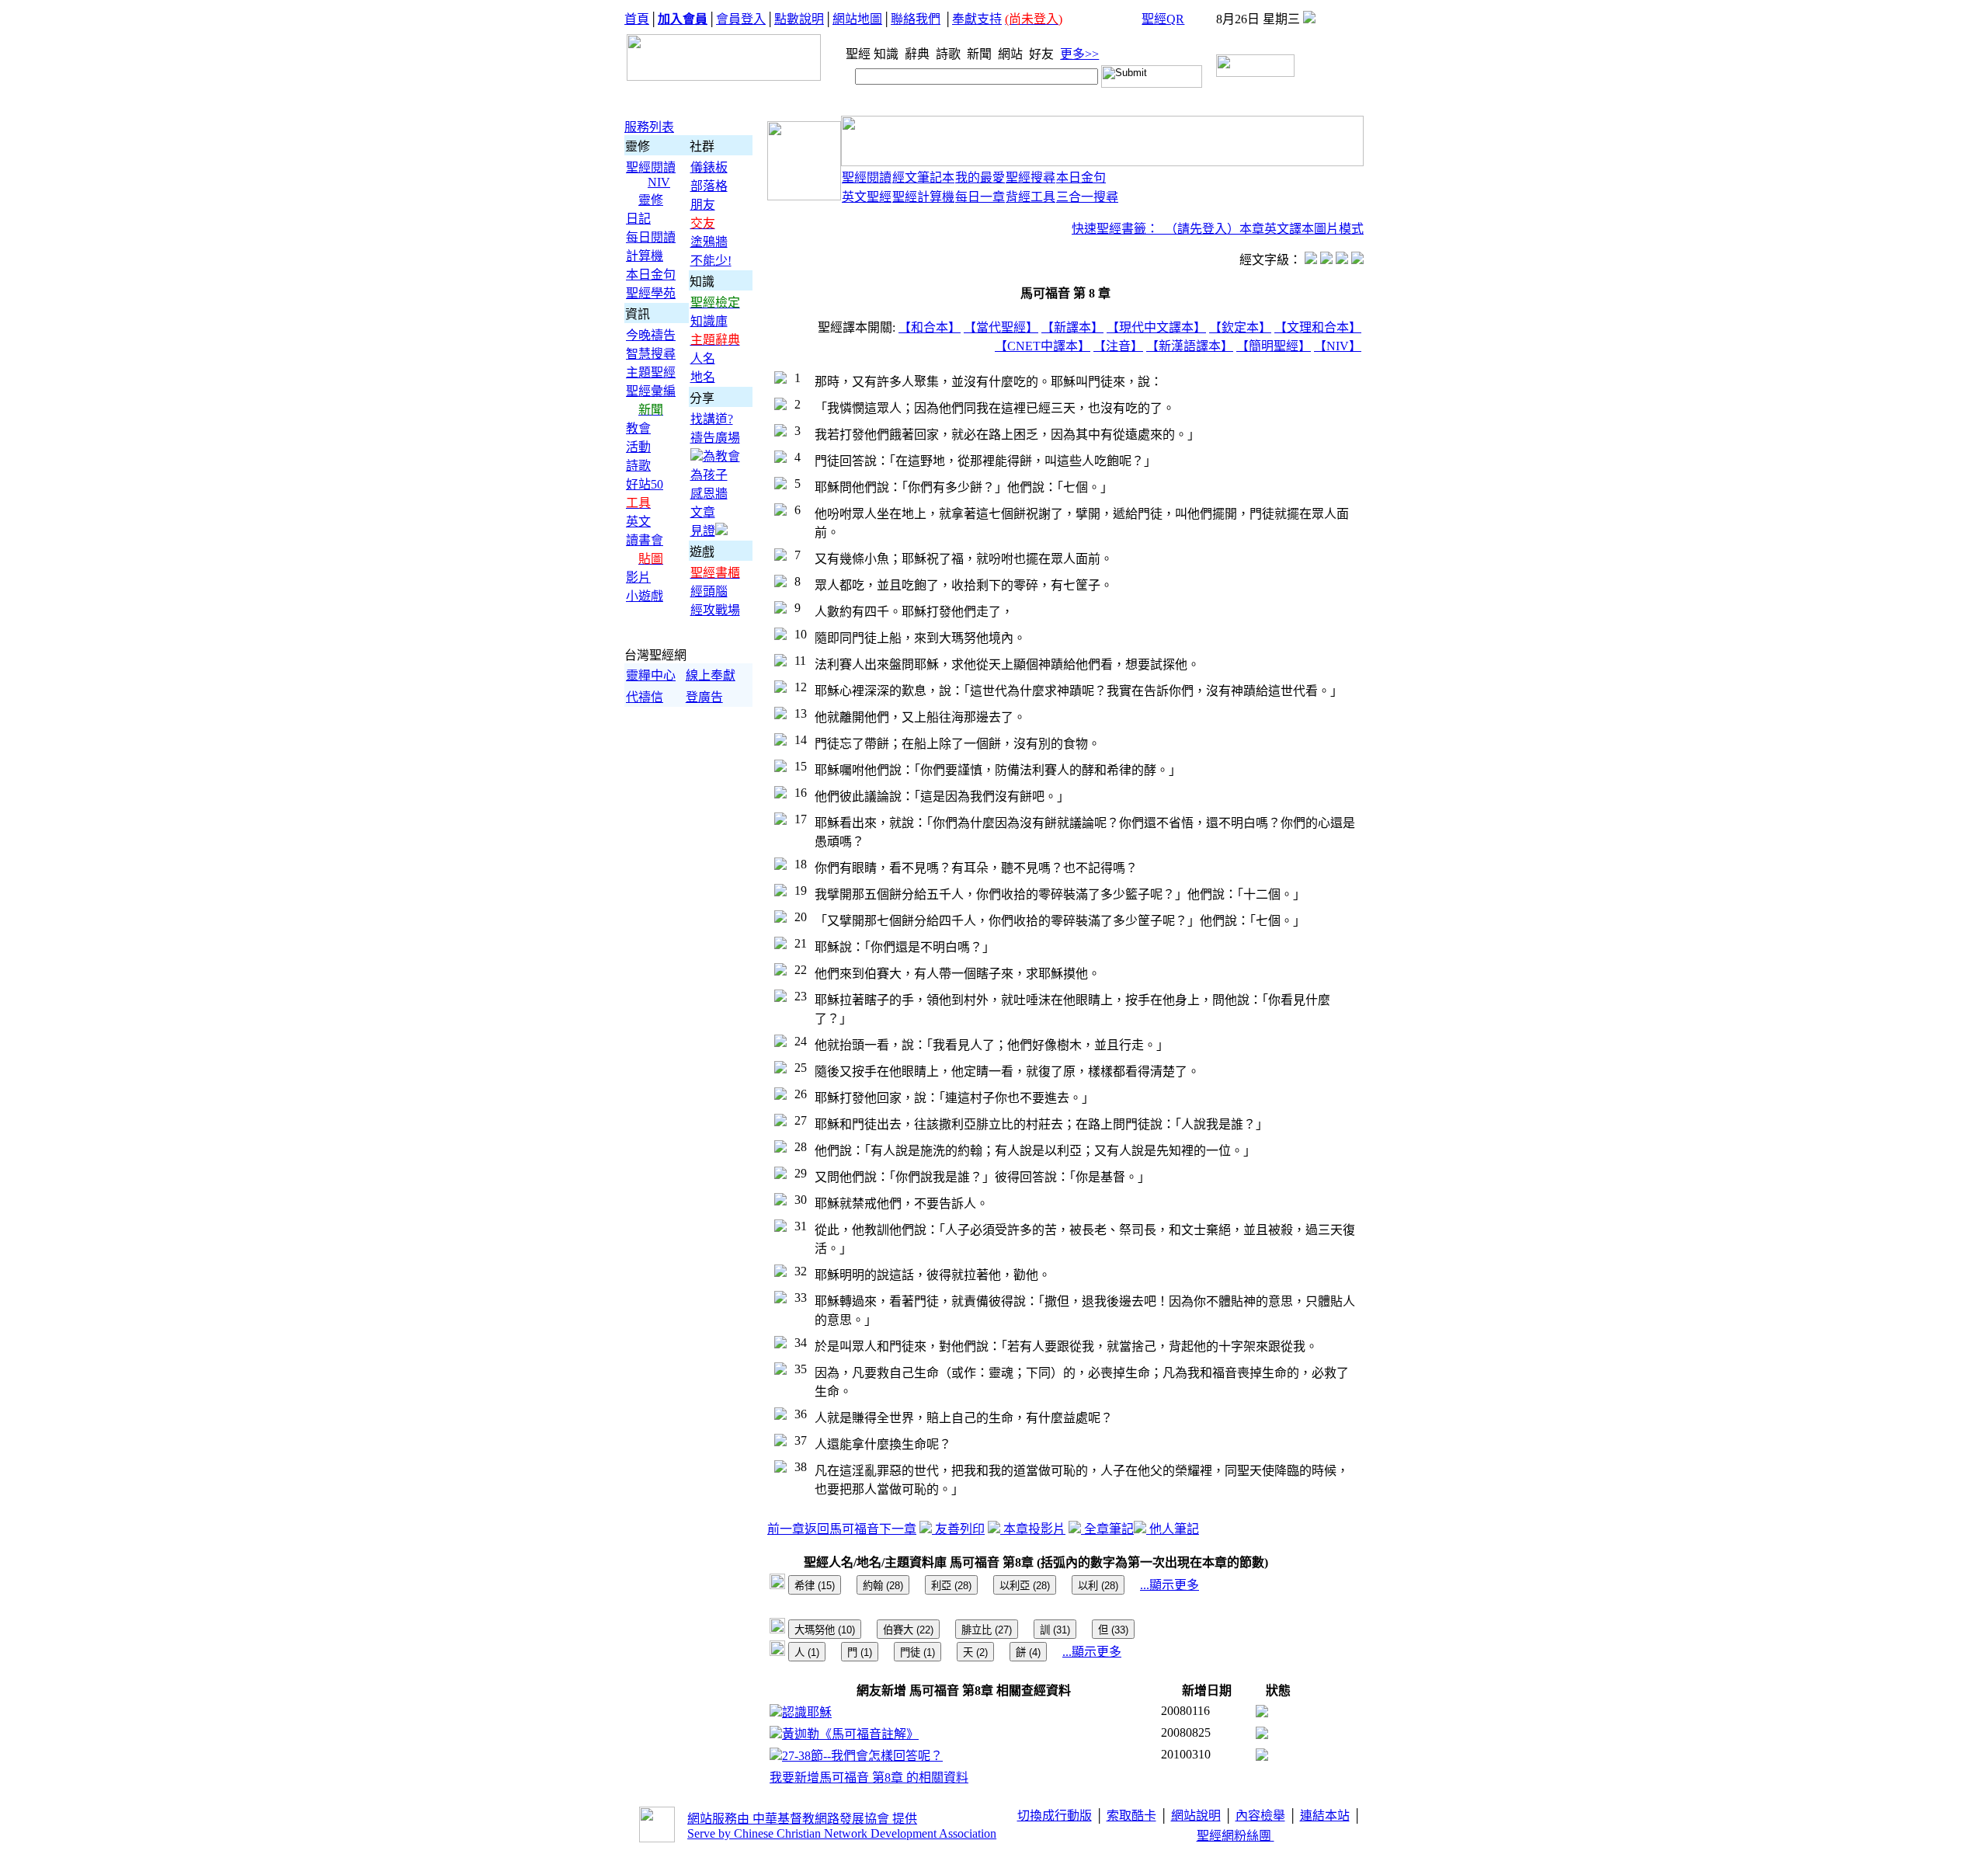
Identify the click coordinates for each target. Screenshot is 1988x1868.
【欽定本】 (1240, 327)
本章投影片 (1033, 1529)
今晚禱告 (651, 335)
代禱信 (645, 697)
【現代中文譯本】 (1156, 327)
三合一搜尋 (1087, 197)
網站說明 (1196, 1816)
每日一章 (980, 197)
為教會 (721, 456)
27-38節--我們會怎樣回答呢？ (862, 1756)
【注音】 (1118, 346)
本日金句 (651, 275)
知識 (888, 54)
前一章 (786, 1529)
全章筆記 (1107, 1529)
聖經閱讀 (651, 167)
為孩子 (709, 475)
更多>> (1079, 54)
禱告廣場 (715, 438)
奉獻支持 (977, 19)
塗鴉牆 (709, 242)
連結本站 (1325, 1816)
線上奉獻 (711, 675)
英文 (638, 522)
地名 (703, 377)
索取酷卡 (1131, 1816)
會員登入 (741, 19)
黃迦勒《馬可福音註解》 (850, 1734)
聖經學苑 (651, 293)
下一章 (898, 1529)
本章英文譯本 (1277, 229)
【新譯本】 (1072, 327)
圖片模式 (1339, 229)
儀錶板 (709, 167)
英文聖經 (867, 197)
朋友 (703, 205)
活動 (638, 447)
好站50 (645, 484)
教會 (638, 428)
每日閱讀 (651, 237)
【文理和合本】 (1318, 327)
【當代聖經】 (1001, 327)
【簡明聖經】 (1274, 346)
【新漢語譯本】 (1190, 346)
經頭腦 (709, 591)
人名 (703, 358)
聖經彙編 (651, 391)
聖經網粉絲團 (1236, 1836)
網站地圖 (857, 19)
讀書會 (645, 540)
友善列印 (958, 1529)
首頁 (637, 19)
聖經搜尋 (1030, 177)
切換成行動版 (1055, 1816)
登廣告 (704, 697)
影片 (638, 577)
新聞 (981, 54)
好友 (1043, 54)
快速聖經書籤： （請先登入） (1156, 229)
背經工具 (1030, 197)
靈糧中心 (651, 675)
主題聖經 (651, 372)
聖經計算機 (923, 197)
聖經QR (1163, 19)
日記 (638, 219)
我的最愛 (980, 177)
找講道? (712, 419)
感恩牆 (709, 494)
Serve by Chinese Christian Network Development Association (842, 1833)
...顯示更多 (1170, 1585)
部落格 (709, 186)
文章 (703, 512)
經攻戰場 (715, 610)
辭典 (919, 54)
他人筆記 (1173, 1529)
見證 (703, 531)
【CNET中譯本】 (1043, 346)
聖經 (853, 54)
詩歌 (950, 54)
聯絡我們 (916, 19)
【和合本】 (930, 327)
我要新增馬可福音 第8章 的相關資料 (869, 1778)
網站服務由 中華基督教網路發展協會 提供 (802, 1819)
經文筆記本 (923, 177)
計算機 (645, 256)
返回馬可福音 (842, 1529)
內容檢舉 (1260, 1816)
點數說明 (799, 19)
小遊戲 (645, 596)
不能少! (711, 261)
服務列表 (649, 127)
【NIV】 (1338, 346)
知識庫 (709, 321)
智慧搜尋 (651, 354)
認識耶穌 (807, 1712)
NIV (659, 182)
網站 (1012, 54)
